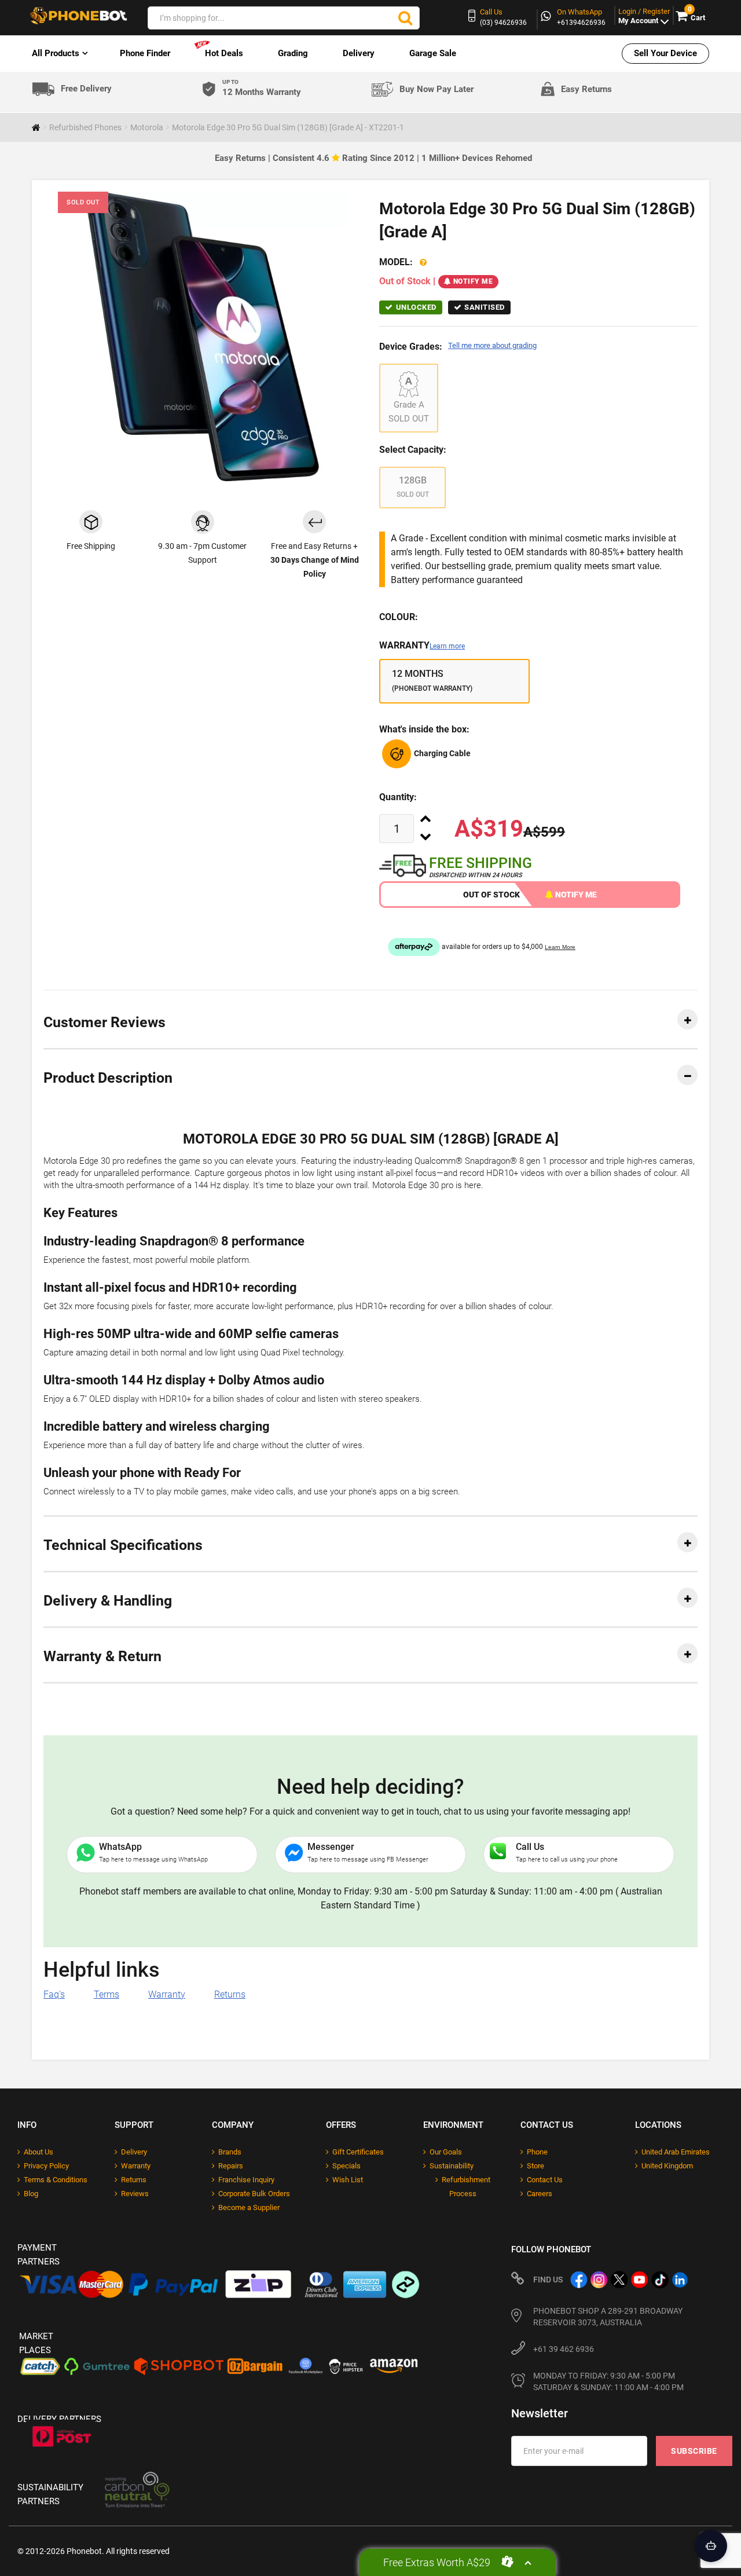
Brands (230, 2152)
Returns (230, 1994)
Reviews (135, 2194)
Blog (31, 2194)
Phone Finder (145, 53)
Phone (537, 2152)
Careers (540, 2194)
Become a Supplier (249, 2207)
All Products (56, 53)
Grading (293, 53)
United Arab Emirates (676, 2152)
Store (535, 2166)
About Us (38, 2152)
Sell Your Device (665, 53)
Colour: (399, 617)
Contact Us (545, 2180)
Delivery (359, 53)
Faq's (54, 1994)
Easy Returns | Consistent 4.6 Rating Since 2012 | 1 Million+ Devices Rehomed (373, 158)
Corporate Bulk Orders (254, 2194)
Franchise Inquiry (246, 2180)
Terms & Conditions (56, 2180)
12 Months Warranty (262, 88)
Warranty (422, 645)
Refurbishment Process (466, 2187)
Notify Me (473, 281)
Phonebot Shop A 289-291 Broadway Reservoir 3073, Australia (608, 2317)
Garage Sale (433, 53)
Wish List (348, 2180)
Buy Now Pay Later (436, 89)
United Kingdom (667, 2166)
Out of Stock (491, 895)
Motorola (147, 127)
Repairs (231, 2166)
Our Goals (446, 2152)
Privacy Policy (46, 2166)
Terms (107, 1994)
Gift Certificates (358, 2152)
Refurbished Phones (85, 127)
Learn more (447, 646)
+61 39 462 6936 (564, 2349)
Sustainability (452, 2166)
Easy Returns (586, 89)
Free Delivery (86, 89)
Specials (346, 2166)
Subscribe (694, 2451)
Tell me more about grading (492, 345)
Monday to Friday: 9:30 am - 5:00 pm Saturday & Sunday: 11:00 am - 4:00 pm (608, 2381)
